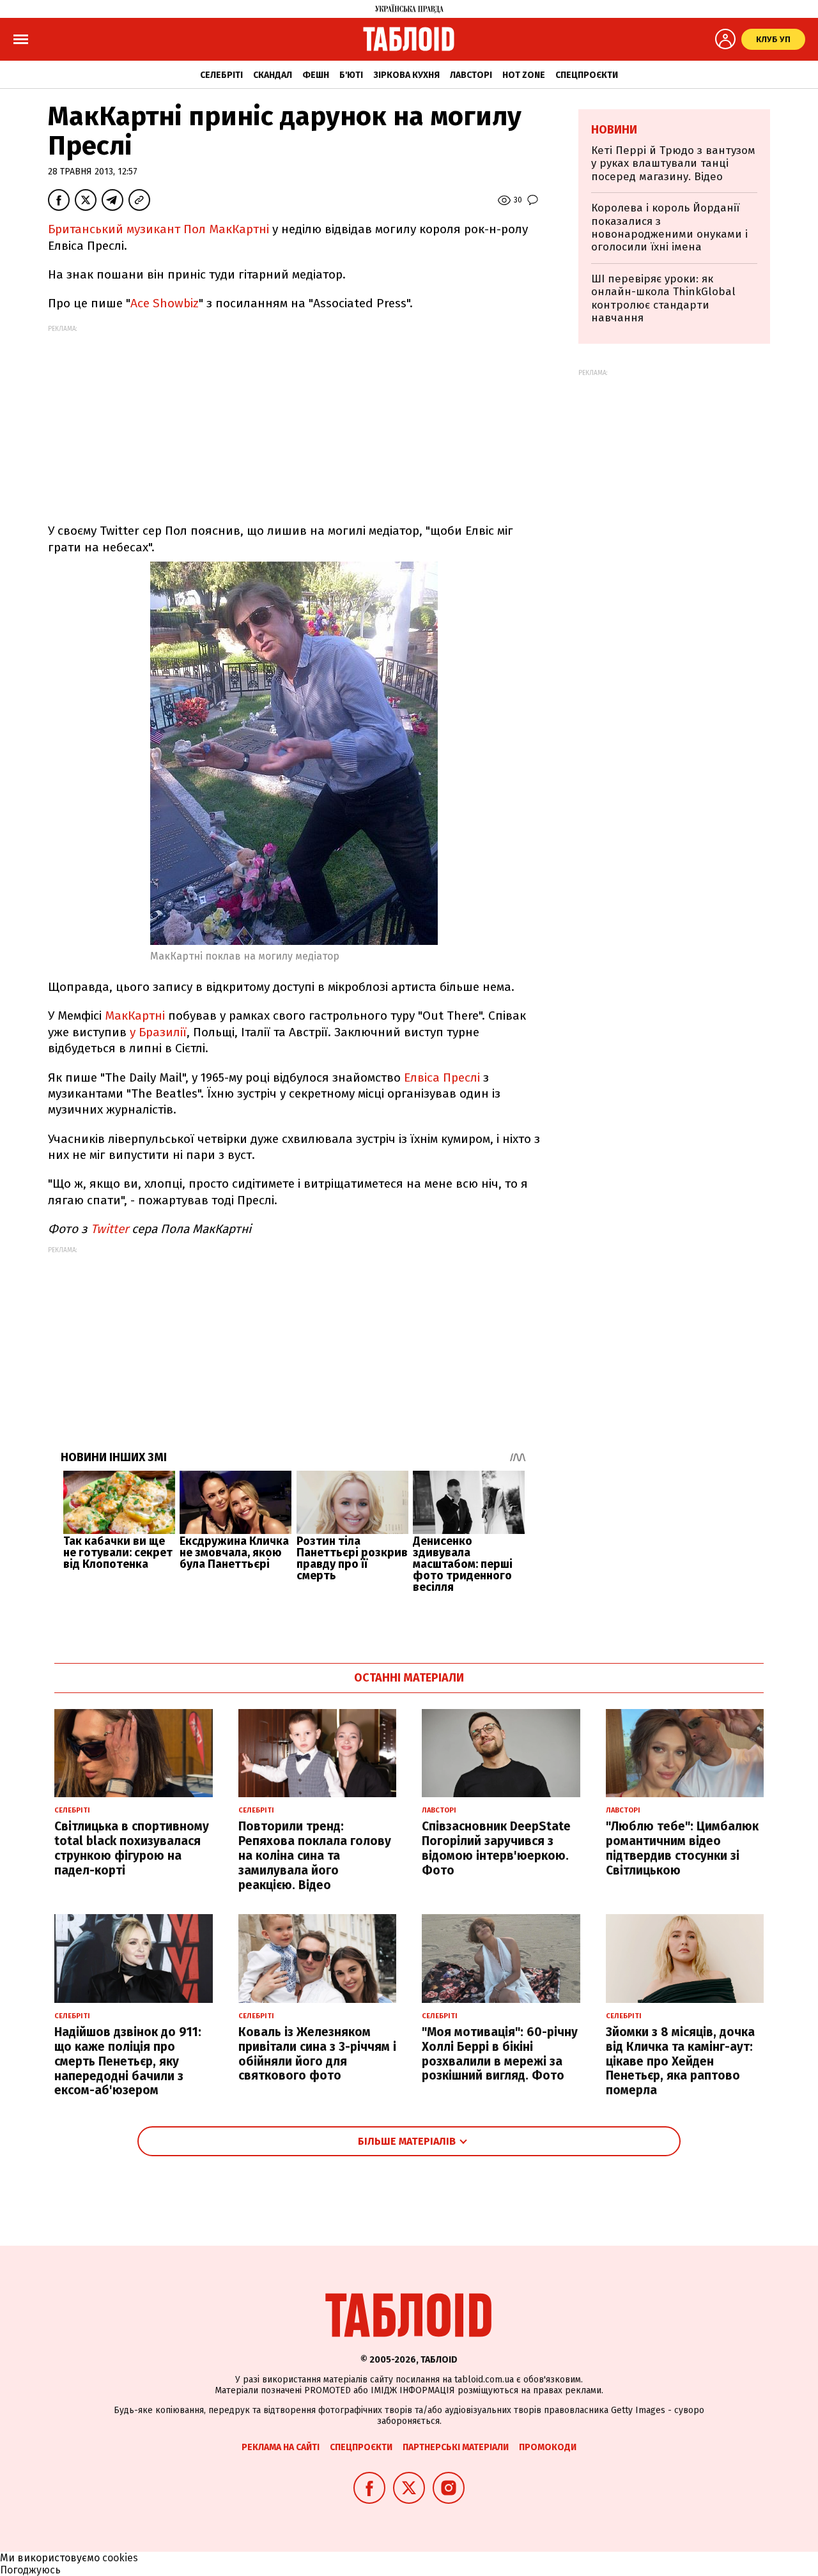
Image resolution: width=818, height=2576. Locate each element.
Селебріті (221, 75)
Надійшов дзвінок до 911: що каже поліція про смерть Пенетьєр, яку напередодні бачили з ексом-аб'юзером (128, 2061)
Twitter (110, 1229)
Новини (614, 130)
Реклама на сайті (281, 2447)
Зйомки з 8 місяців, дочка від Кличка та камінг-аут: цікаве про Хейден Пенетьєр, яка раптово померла (680, 2061)
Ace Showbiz (165, 303)
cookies (120, 2558)
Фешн (316, 75)
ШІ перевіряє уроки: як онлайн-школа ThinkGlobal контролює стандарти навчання (663, 298)
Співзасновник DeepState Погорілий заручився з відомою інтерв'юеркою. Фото (496, 1848)
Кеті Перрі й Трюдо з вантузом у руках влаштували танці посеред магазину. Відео (673, 164)
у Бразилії (158, 1032)
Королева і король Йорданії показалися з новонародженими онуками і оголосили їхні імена (669, 227)
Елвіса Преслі (444, 1077)
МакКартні (135, 1016)
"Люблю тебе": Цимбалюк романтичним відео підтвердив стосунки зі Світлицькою (682, 1848)
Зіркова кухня (406, 75)
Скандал (273, 75)
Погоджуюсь (30, 2570)
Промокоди (548, 2447)
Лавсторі (471, 75)
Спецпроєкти (587, 75)
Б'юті (351, 75)
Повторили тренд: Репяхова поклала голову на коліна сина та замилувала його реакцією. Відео (315, 1855)
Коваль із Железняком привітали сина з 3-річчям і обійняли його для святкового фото (317, 2054)
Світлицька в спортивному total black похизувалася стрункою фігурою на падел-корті (132, 1848)
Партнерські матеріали (456, 2447)
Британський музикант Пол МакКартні (158, 229)
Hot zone (524, 75)
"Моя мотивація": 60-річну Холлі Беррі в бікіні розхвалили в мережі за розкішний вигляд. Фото (500, 2054)
